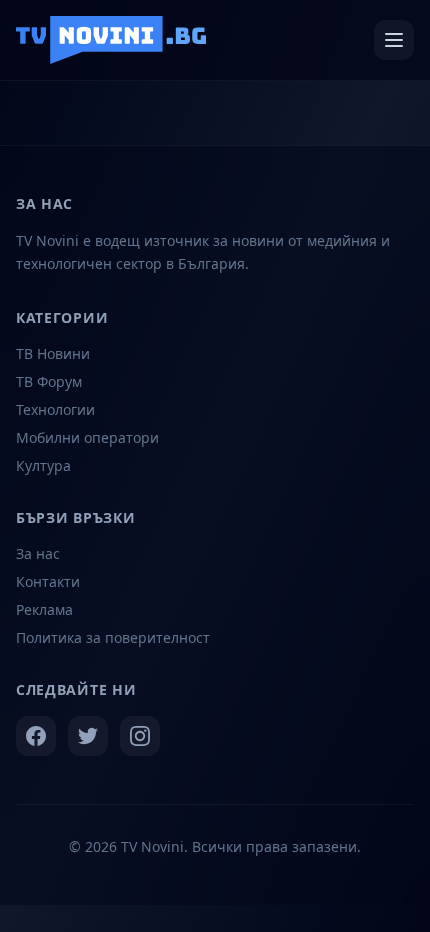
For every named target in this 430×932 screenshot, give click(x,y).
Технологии (55, 409)
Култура (43, 465)
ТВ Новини (53, 353)
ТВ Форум (49, 381)
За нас (38, 553)
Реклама (44, 609)
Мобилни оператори (87, 437)
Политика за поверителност (113, 637)
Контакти (48, 581)
